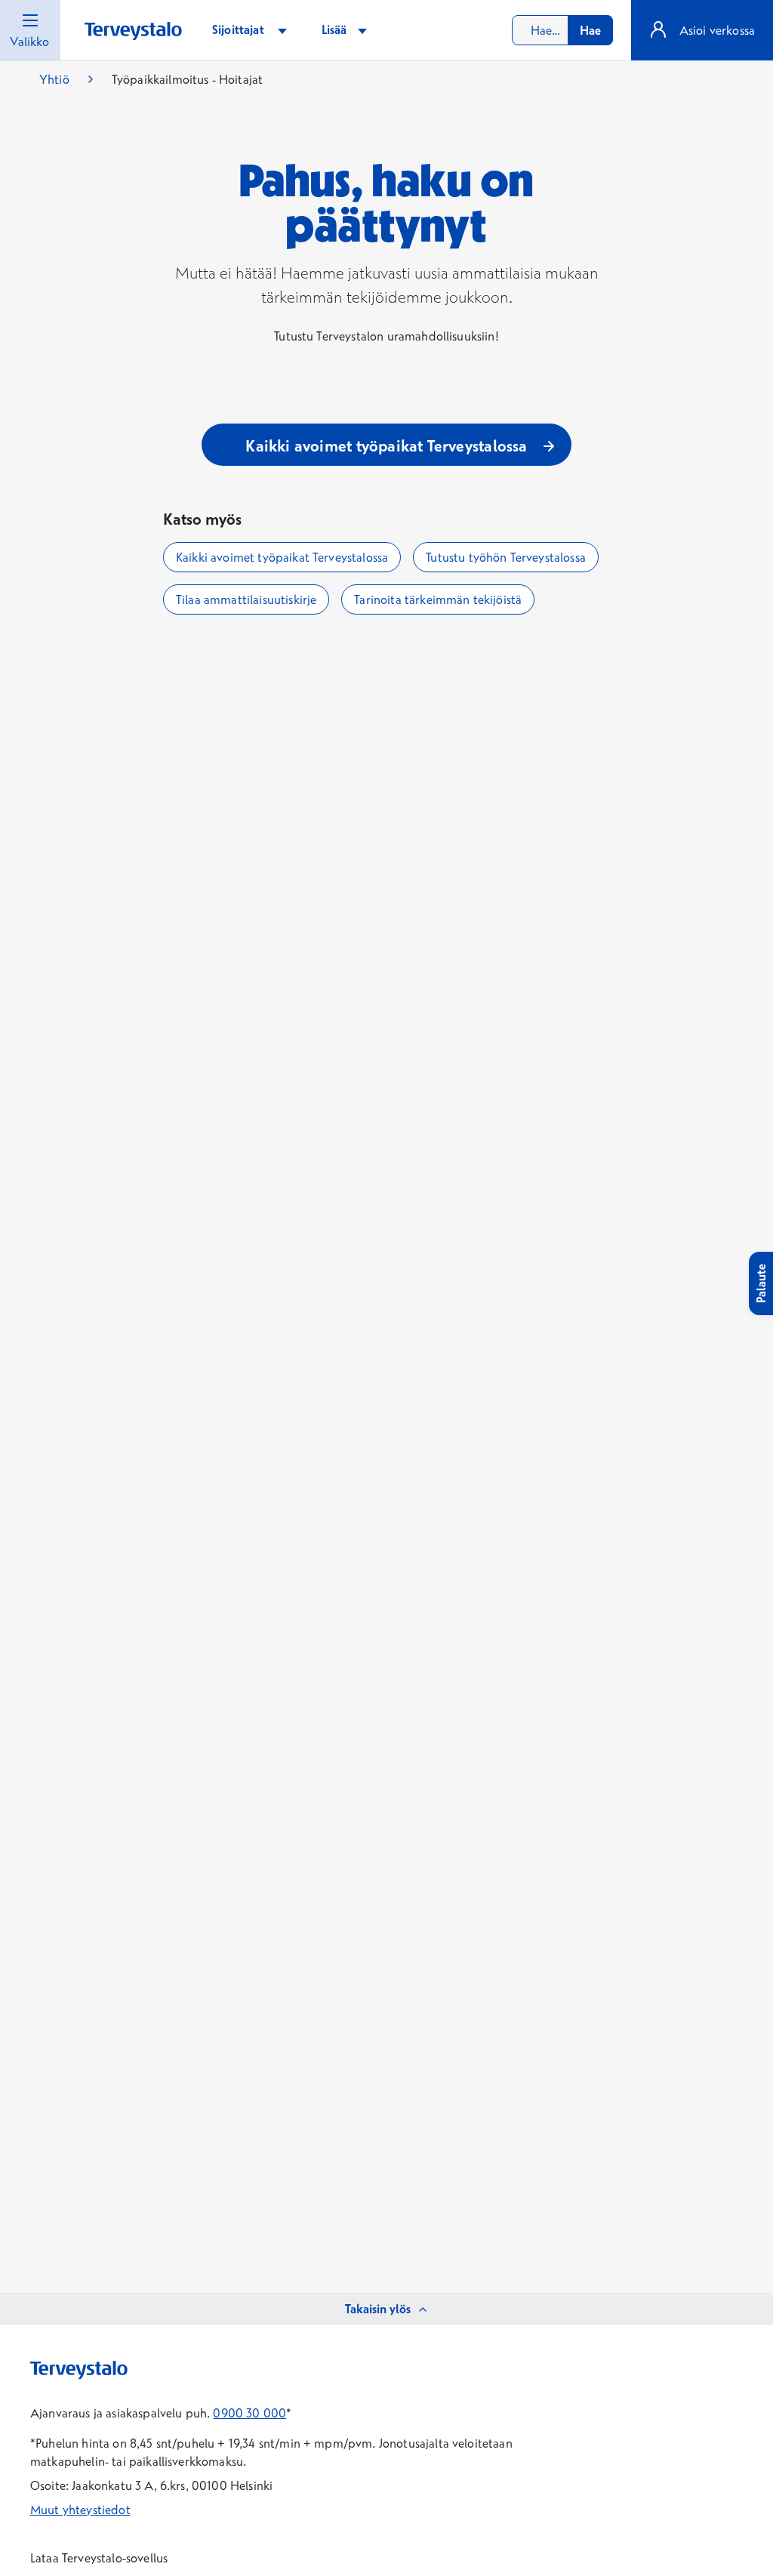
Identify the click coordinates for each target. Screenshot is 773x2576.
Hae (590, 30)
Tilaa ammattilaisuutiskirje (246, 599)
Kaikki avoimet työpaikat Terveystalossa (282, 557)
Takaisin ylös (378, 2309)
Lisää (336, 29)
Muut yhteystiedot (80, 2510)
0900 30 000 (249, 2413)
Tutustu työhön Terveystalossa (506, 557)
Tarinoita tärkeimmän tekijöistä (438, 599)
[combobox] (562, 30)
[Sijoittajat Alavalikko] (282, 30)
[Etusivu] (133, 31)
